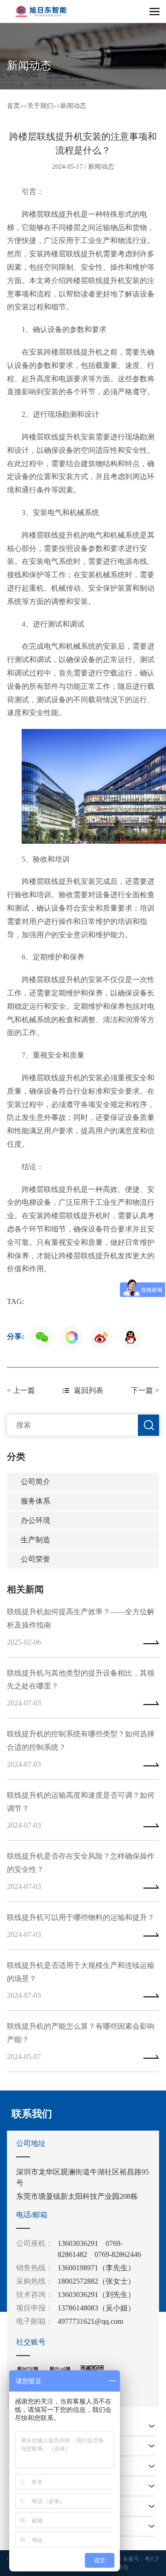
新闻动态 (73, 106)
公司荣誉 (36, 1559)
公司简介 (36, 1482)
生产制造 (36, 1540)
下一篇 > (145, 1390)
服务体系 (36, 1501)
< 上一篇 (21, 1390)
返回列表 (89, 1390)
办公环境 (36, 1520)
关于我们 (40, 106)
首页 (13, 106)
